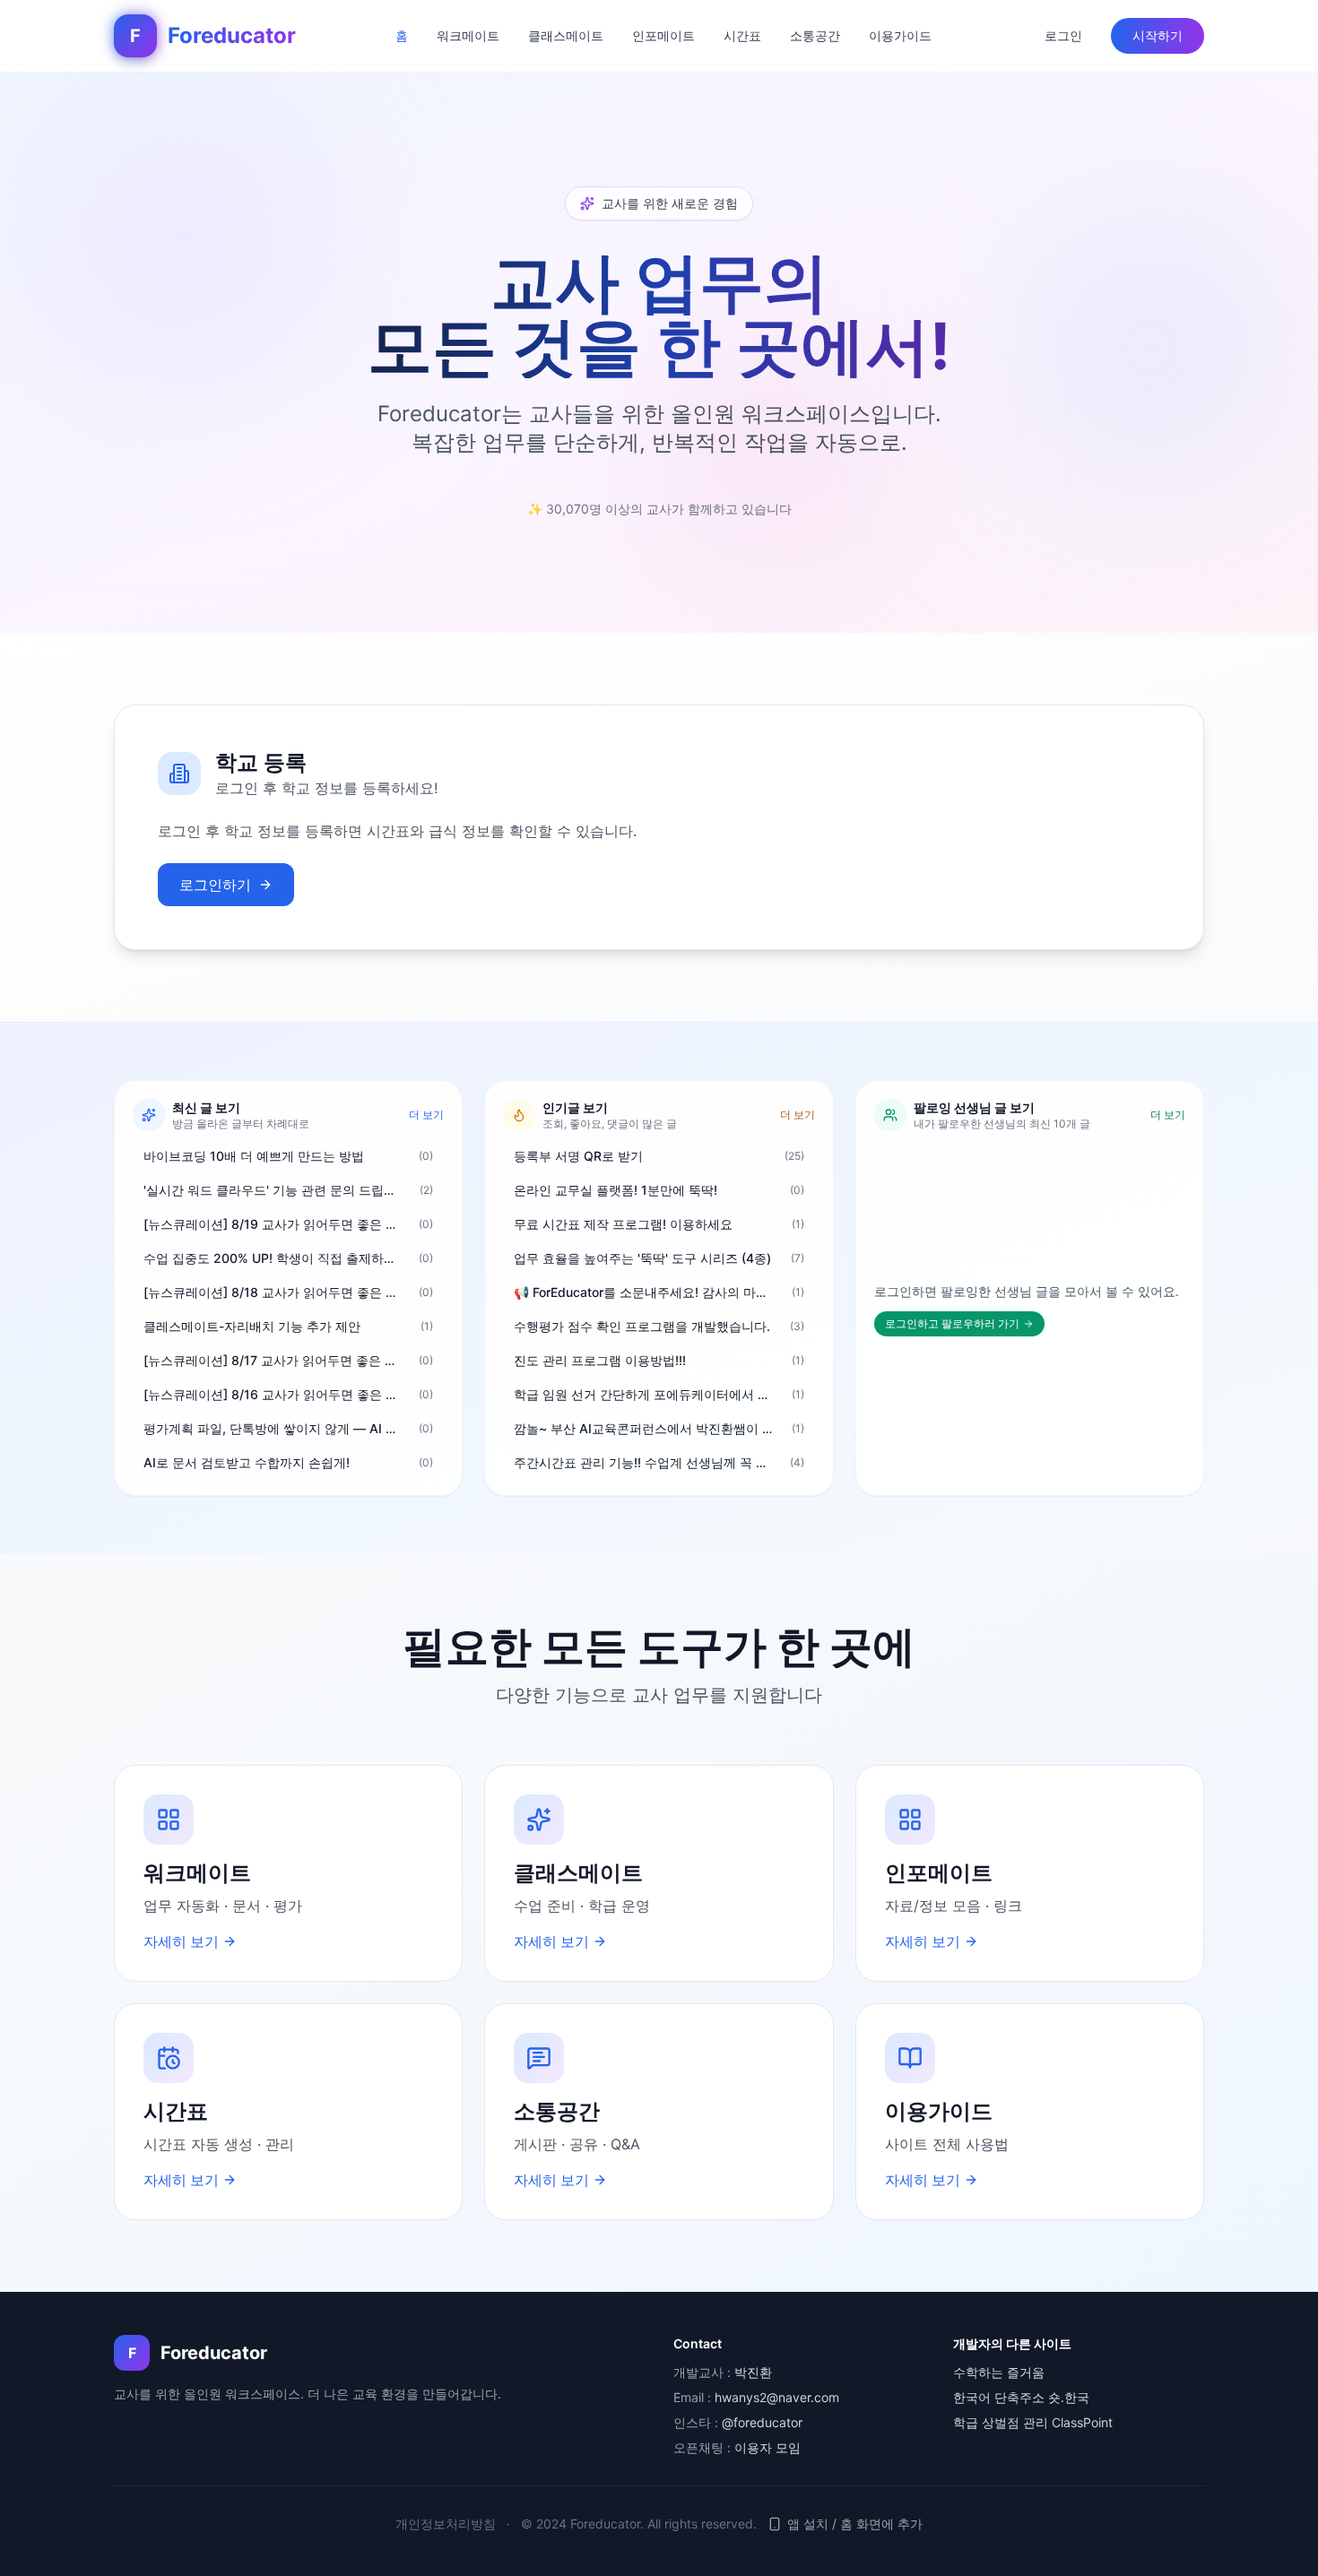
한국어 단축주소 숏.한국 (1021, 2397)
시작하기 (1158, 35)
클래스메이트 (566, 35)
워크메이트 (468, 35)
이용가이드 (900, 35)
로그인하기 (215, 885)
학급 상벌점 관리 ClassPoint (1033, 2422)
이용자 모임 (767, 2447)
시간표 (742, 35)
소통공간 (815, 35)
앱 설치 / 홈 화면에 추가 (855, 2524)
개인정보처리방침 (446, 2524)
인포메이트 (663, 35)
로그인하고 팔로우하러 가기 (952, 1323)
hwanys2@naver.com (777, 2397)
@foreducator (762, 2422)
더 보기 (426, 1115)
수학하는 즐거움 (999, 2372)
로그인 (1063, 35)
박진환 (753, 2372)
